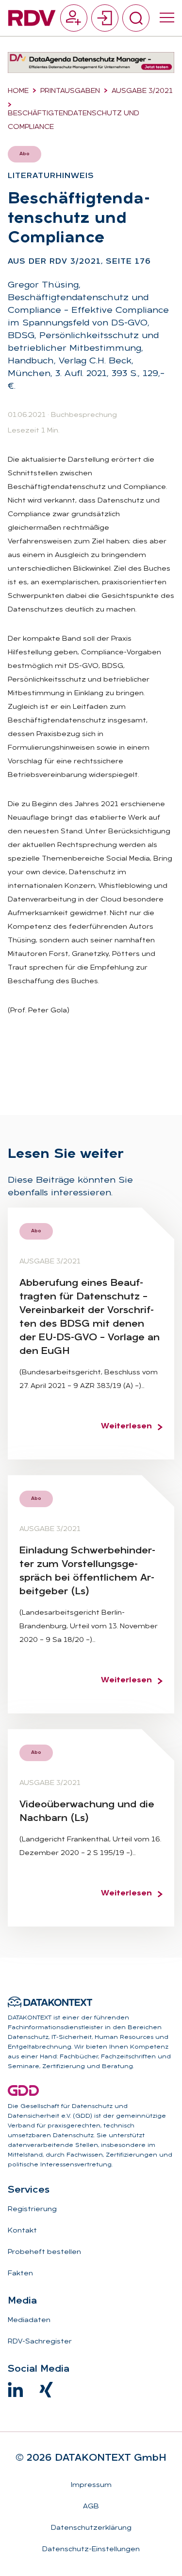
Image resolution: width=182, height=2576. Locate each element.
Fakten (20, 2274)
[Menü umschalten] (167, 18)
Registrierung (32, 2209)
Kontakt (22, 2231)
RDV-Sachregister (40, 2342)
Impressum (91, 2485)
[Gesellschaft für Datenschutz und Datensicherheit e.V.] (23, 2090)
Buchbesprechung (84, 415)
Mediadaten (29, 2320)
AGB (91, 2507)
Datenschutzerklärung (91, 2528)
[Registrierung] (74, 18)
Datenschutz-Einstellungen (91, 2549)
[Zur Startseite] (32, 18)
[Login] (105, 18)
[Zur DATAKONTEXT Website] (50, 2002)
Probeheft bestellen (44, 2252)
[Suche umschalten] (136, 18)
